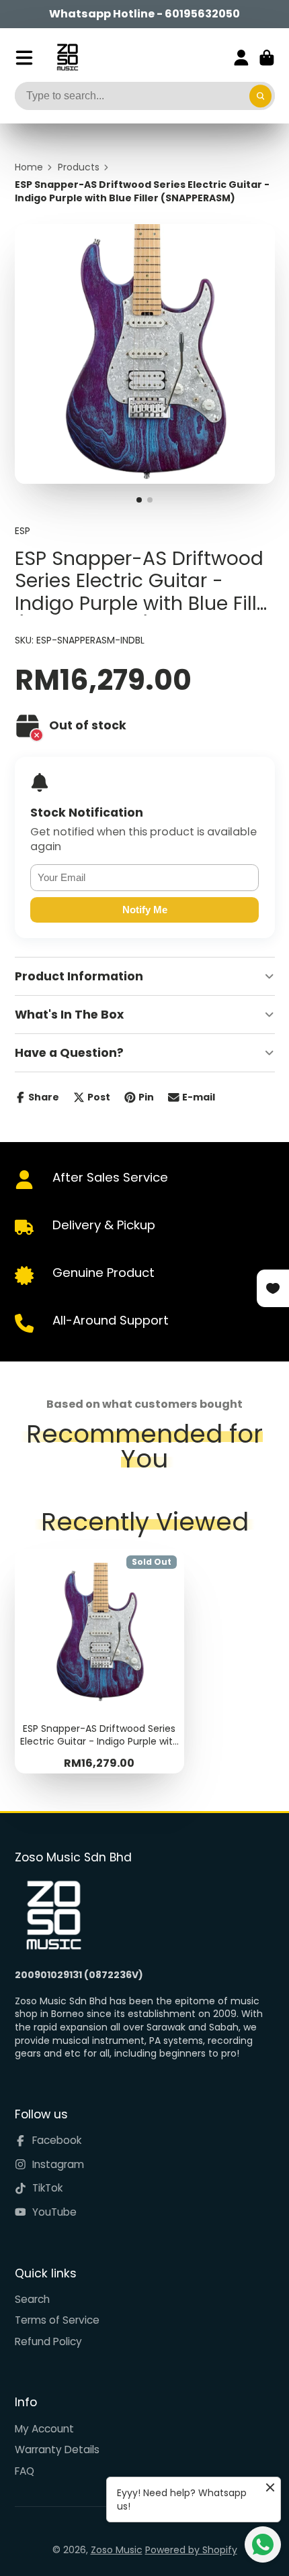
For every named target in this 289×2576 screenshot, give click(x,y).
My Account (44, 2429)
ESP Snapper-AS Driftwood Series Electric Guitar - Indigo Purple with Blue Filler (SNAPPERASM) (99, 1661)
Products (79, 167)
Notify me (145, 910)
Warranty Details (57, 2450)
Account (241, 58)
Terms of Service (57, 2320)
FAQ (25, 2471)
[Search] (261, 96)
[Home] (68, 57)
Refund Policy (48, 2341)
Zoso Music (117, 2550)
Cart (267, 58)
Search (32, 2299)
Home (29, 167)
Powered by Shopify (191, 2550)
